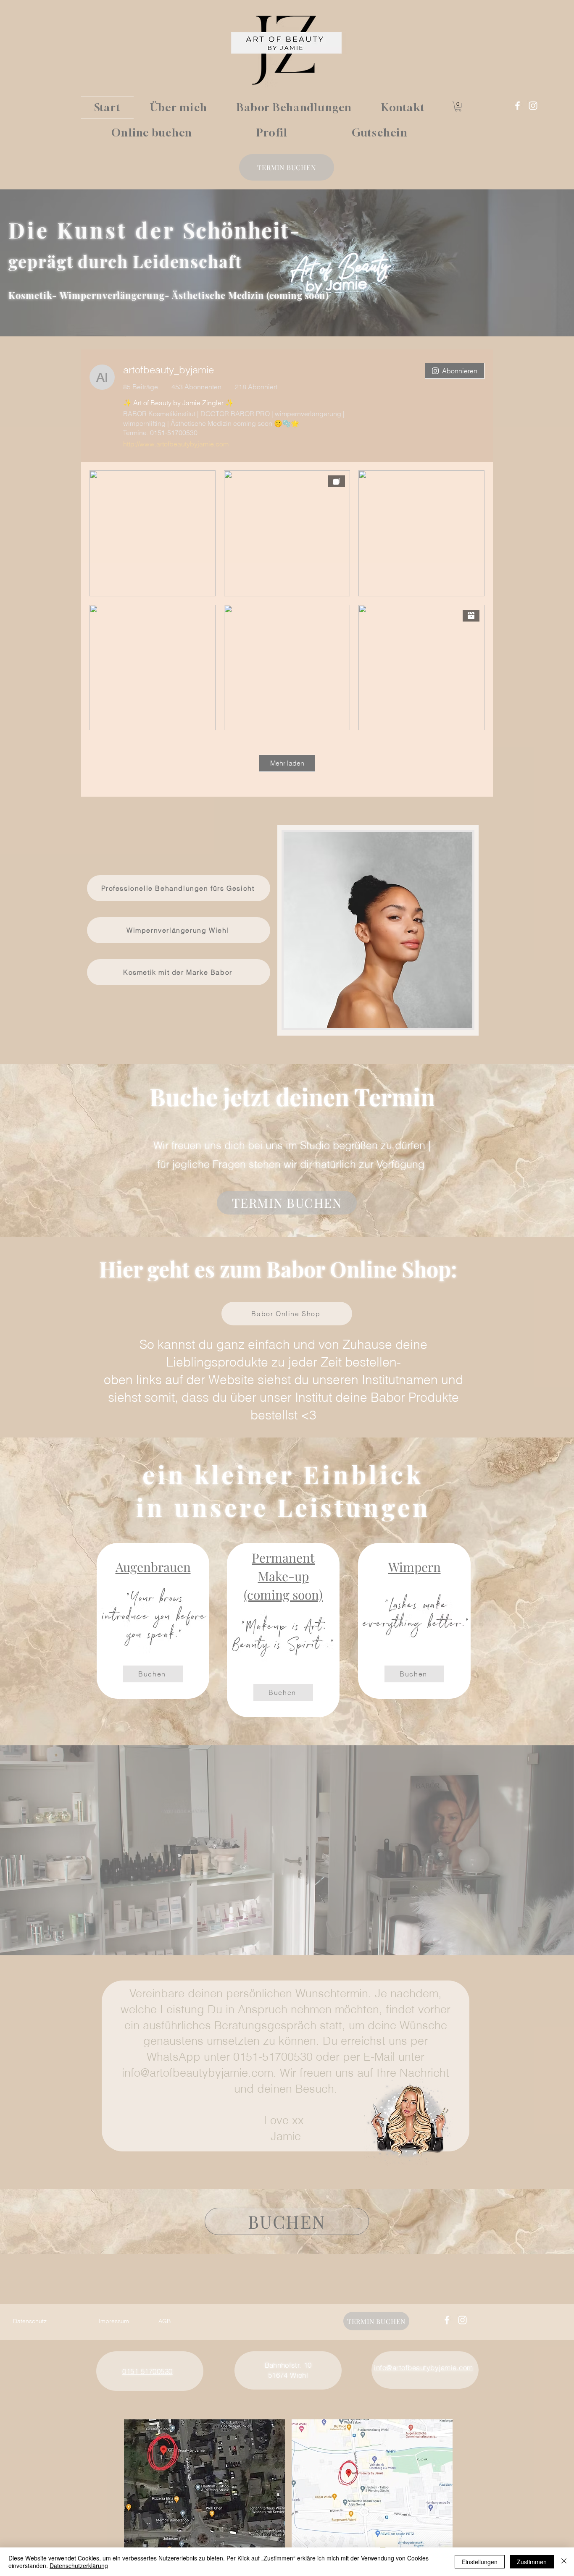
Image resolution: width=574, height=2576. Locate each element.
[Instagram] (533, 106)
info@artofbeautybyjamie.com (197, 2073)
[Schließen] (564, 2562)
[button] (458, 107)
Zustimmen (532, 2562)
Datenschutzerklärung (79, 2566)
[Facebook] (517, 106)
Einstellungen (480, 2562)
